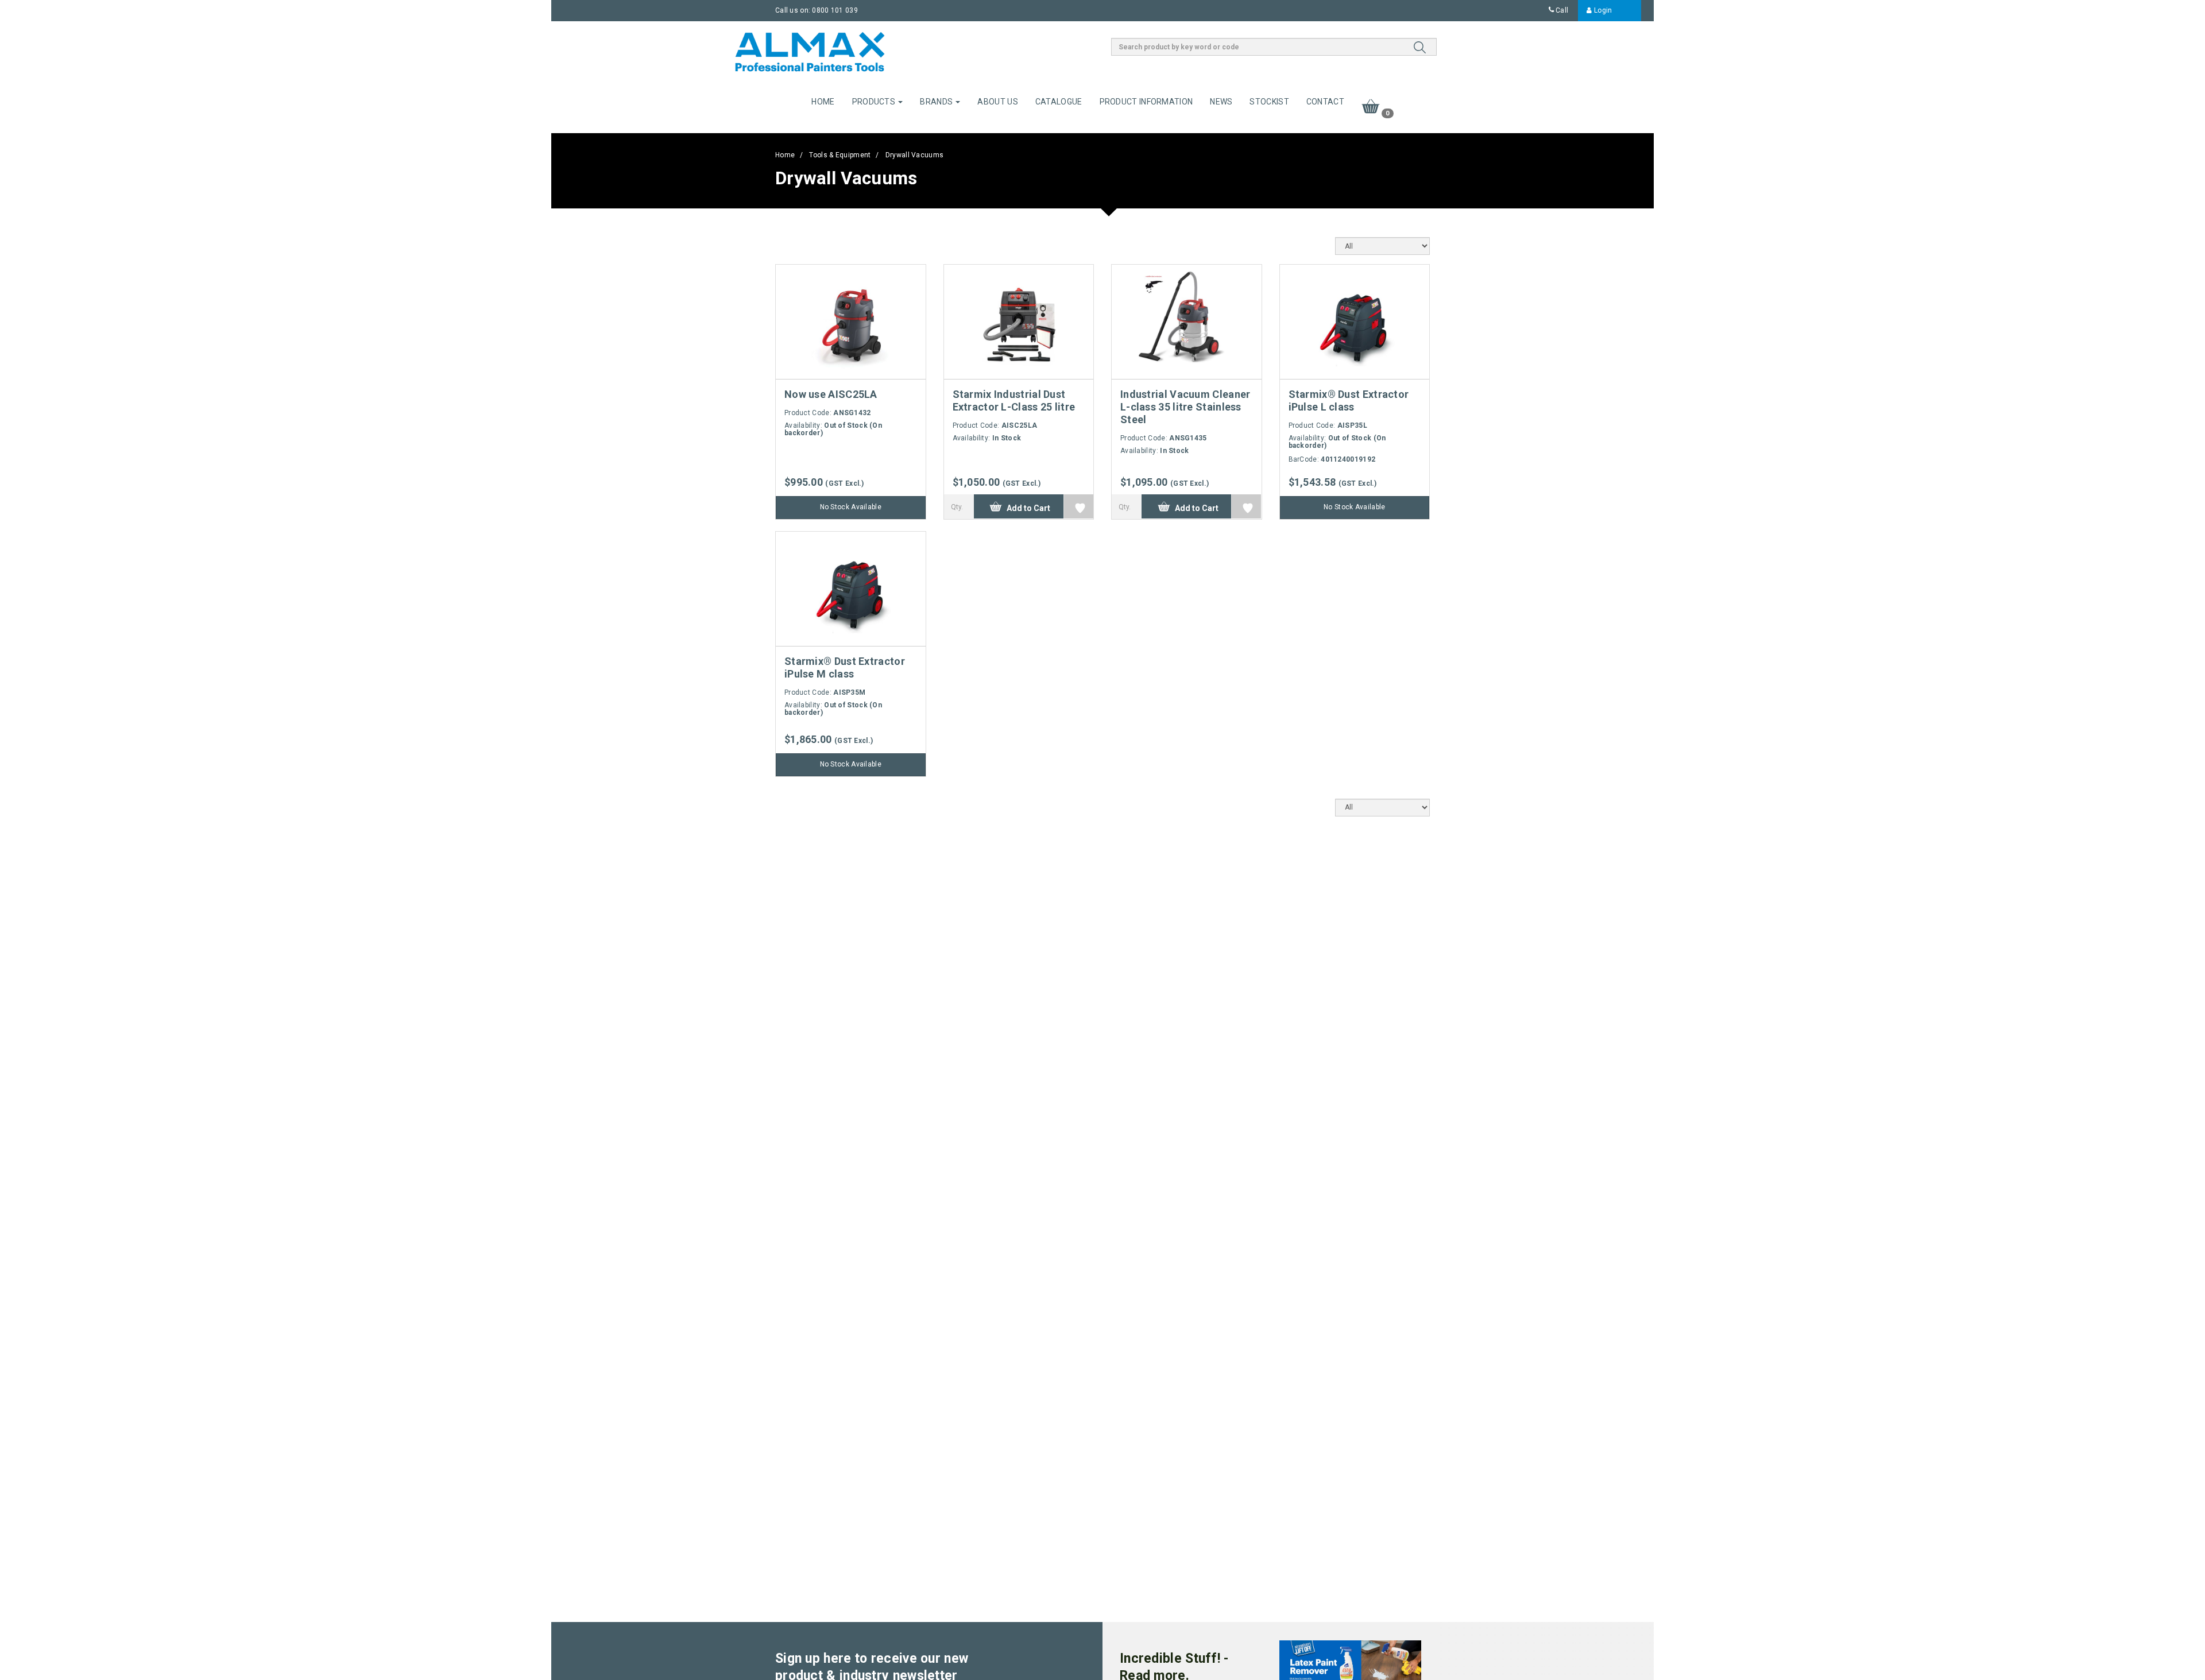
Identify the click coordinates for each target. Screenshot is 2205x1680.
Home (823, 102)
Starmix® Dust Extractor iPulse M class (845, 667)
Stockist (1269, 102)
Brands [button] (937, 102)
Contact (1325, 102)
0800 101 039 (835, 10)
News (1221, 102)
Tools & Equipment (840, 155)
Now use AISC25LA (831, 394)
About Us (997, 102)
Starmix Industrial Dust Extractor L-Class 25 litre (1014, 400)
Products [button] (875, 102)
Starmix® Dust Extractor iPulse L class (1349, 400)
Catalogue (1059, 102)
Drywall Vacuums (915, 155)
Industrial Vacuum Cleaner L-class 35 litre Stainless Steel (1185, 407)
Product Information (1146, 102)
